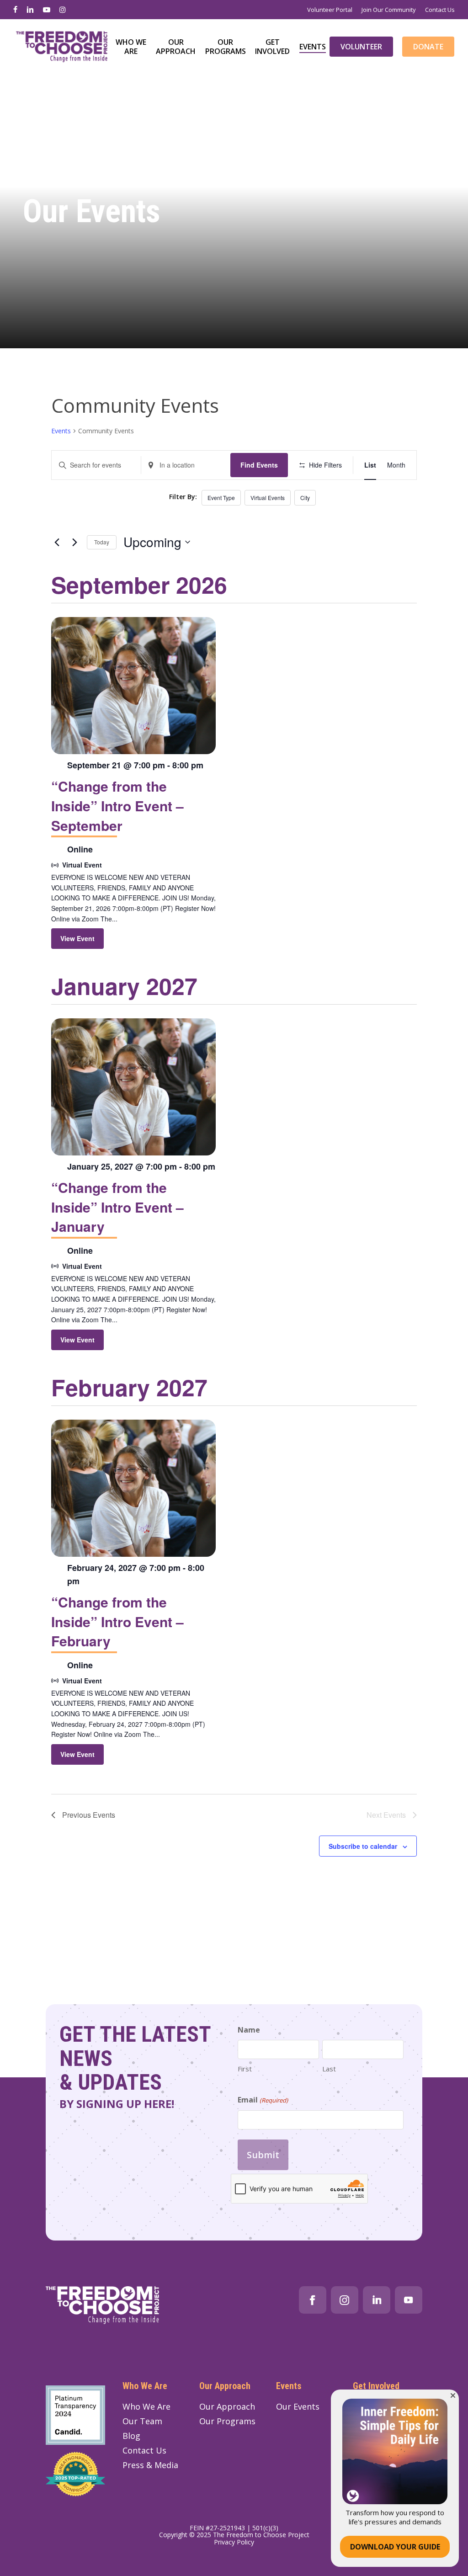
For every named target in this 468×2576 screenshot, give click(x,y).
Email (263, 2100)
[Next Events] (74, 542)
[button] (453, 2395)
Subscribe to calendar (363, 1846)
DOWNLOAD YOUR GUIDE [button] (395, 2547)
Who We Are (146, 2406)
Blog (131, 2436)
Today (102, 542)
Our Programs (227, 2421)
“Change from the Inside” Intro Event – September (117, 805)
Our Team (142, 2421)
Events (61, 431)
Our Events (298, 2406)
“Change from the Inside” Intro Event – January (117, 1207)
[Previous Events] (57, 542)
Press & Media (150, 2465)
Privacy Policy (234, 2542)
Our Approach (227, 2406)
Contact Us (144, 2450)
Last (329, 2069)
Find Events (259, 465)
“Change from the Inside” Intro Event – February (117, 1621)
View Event (77, 938)
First (245, 2069)
